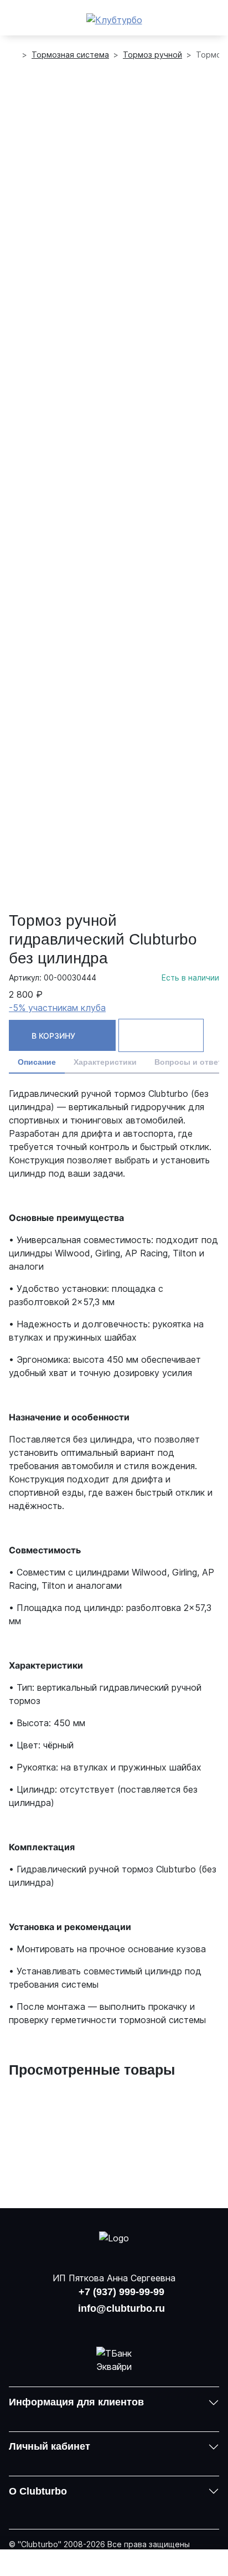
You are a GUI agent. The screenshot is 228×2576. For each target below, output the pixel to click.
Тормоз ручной (152, 55)
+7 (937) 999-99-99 (121, 2292)
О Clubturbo (38, 2491)
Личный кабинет (50, 2446)
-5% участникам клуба (57, 1008)
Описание (37, 1062)
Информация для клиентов (76, 2402)
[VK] (85, 2326)
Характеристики (105, 1062)
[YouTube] (114, 2326)
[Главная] (13, 55)
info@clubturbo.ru (121, 2308)
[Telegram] (143, 2326)
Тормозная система (70, 55)
